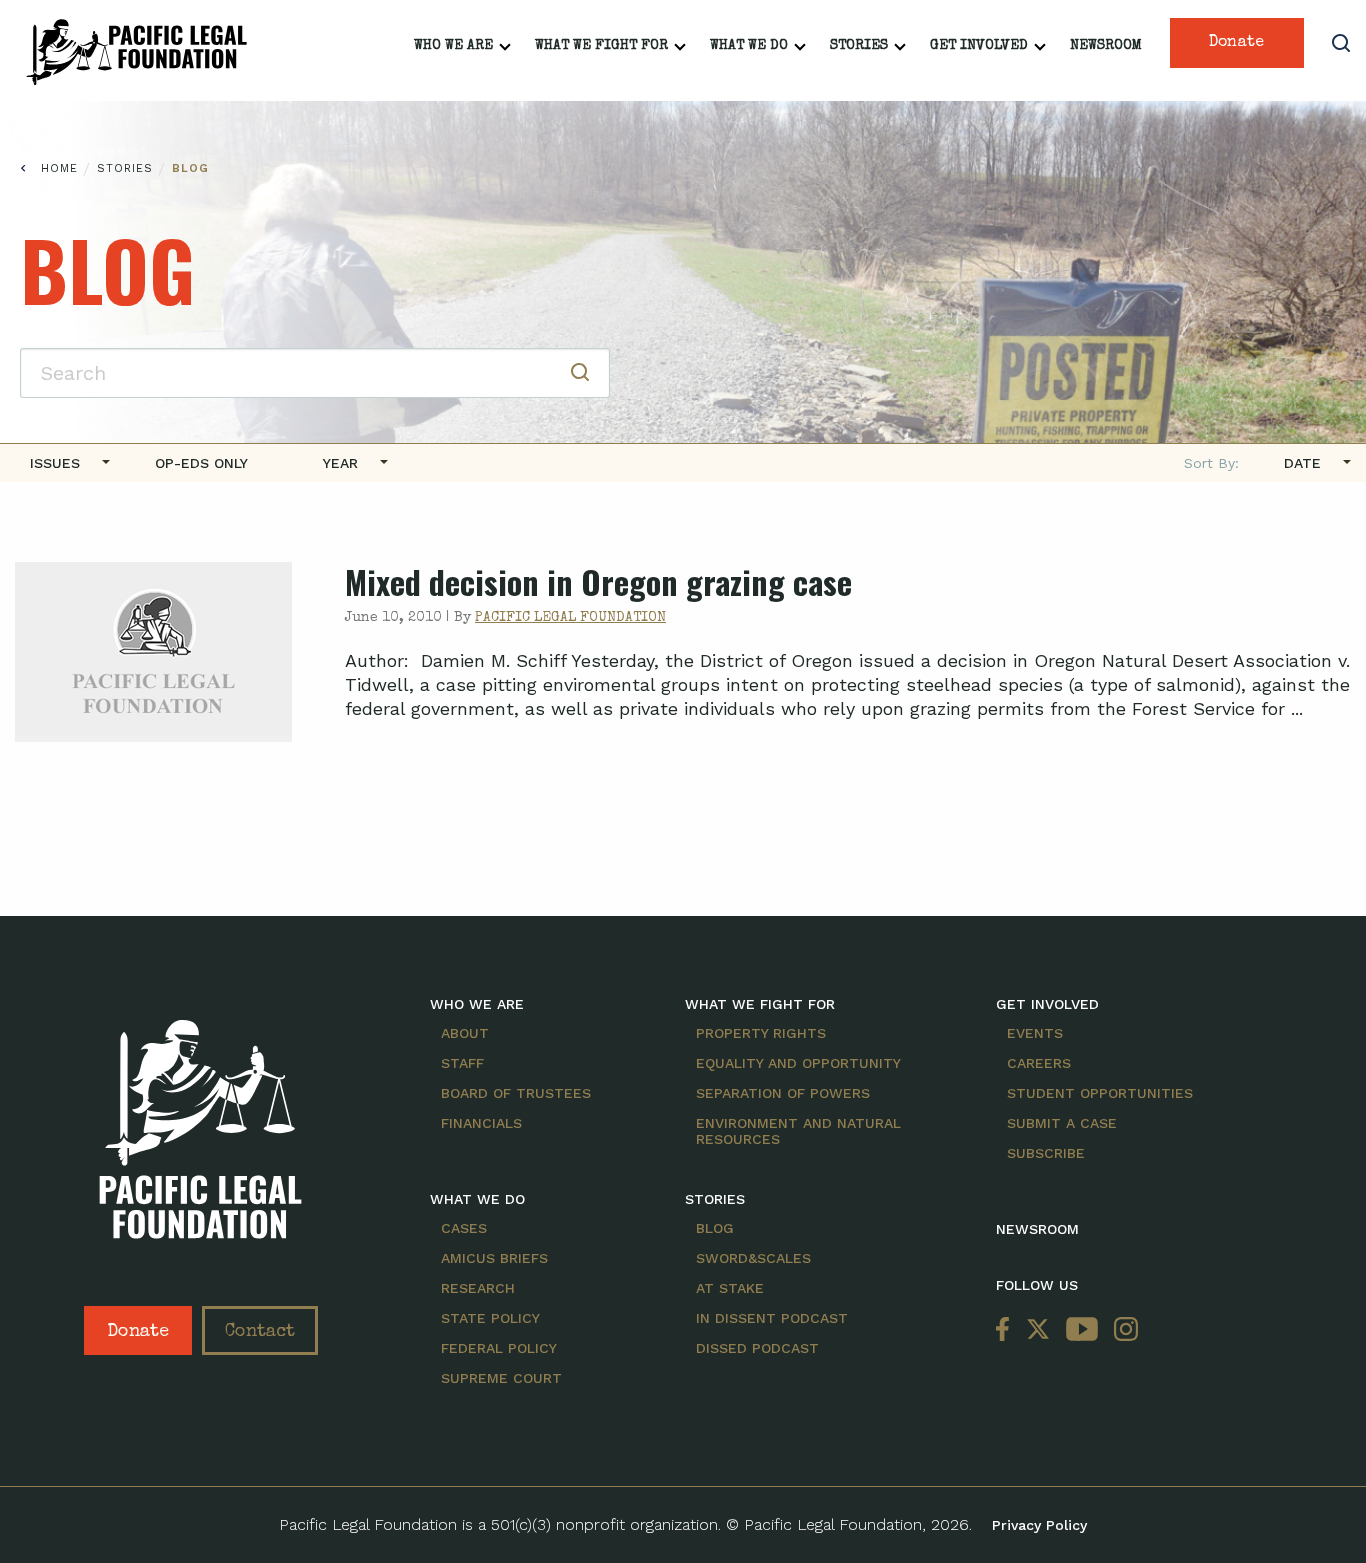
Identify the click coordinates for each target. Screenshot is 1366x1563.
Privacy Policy (1039, 1525)
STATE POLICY (490, 1318)
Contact (260, 1332)
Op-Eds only (201, 463)
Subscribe (1046, 1153)
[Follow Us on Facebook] (1007, 1330)
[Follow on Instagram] (1122, 1330)
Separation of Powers (783, 1093)
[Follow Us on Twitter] (1038, 1330)
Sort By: (1211, 463)
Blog (190, 168)
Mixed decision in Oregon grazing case (598, 581)
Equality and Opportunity (798, 1063)
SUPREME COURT (501, 1378)
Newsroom (1106, 46)
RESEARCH (478, 1288)
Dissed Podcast (757, 1348)
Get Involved (979, 46)
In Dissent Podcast (772, 1318)
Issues (55, 463)
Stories (859, 46)
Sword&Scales (753, 1258)
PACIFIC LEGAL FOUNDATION (570, 618)
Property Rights (761, 1033)
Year (340, 463)
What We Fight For (601, 46)
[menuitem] (62, 463)
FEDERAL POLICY (499, 1348)
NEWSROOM (1037, 1229)
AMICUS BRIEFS (494, 1258)
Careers (1039, 1063)
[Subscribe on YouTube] (1082, 1330)
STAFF (462, 1063)
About (465, 1033)
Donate (1236, 43)
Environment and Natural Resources (798, 1131)
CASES (464, 1228)
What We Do (749, 46)
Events (1035, 1033)
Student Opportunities (1100, 1093)
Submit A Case (1062, 1123)
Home (59, 168)
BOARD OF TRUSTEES (516, 1093)
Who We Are (453, 46)
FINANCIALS (481, 1123)
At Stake (730, 1288)
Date (1302, 463)
